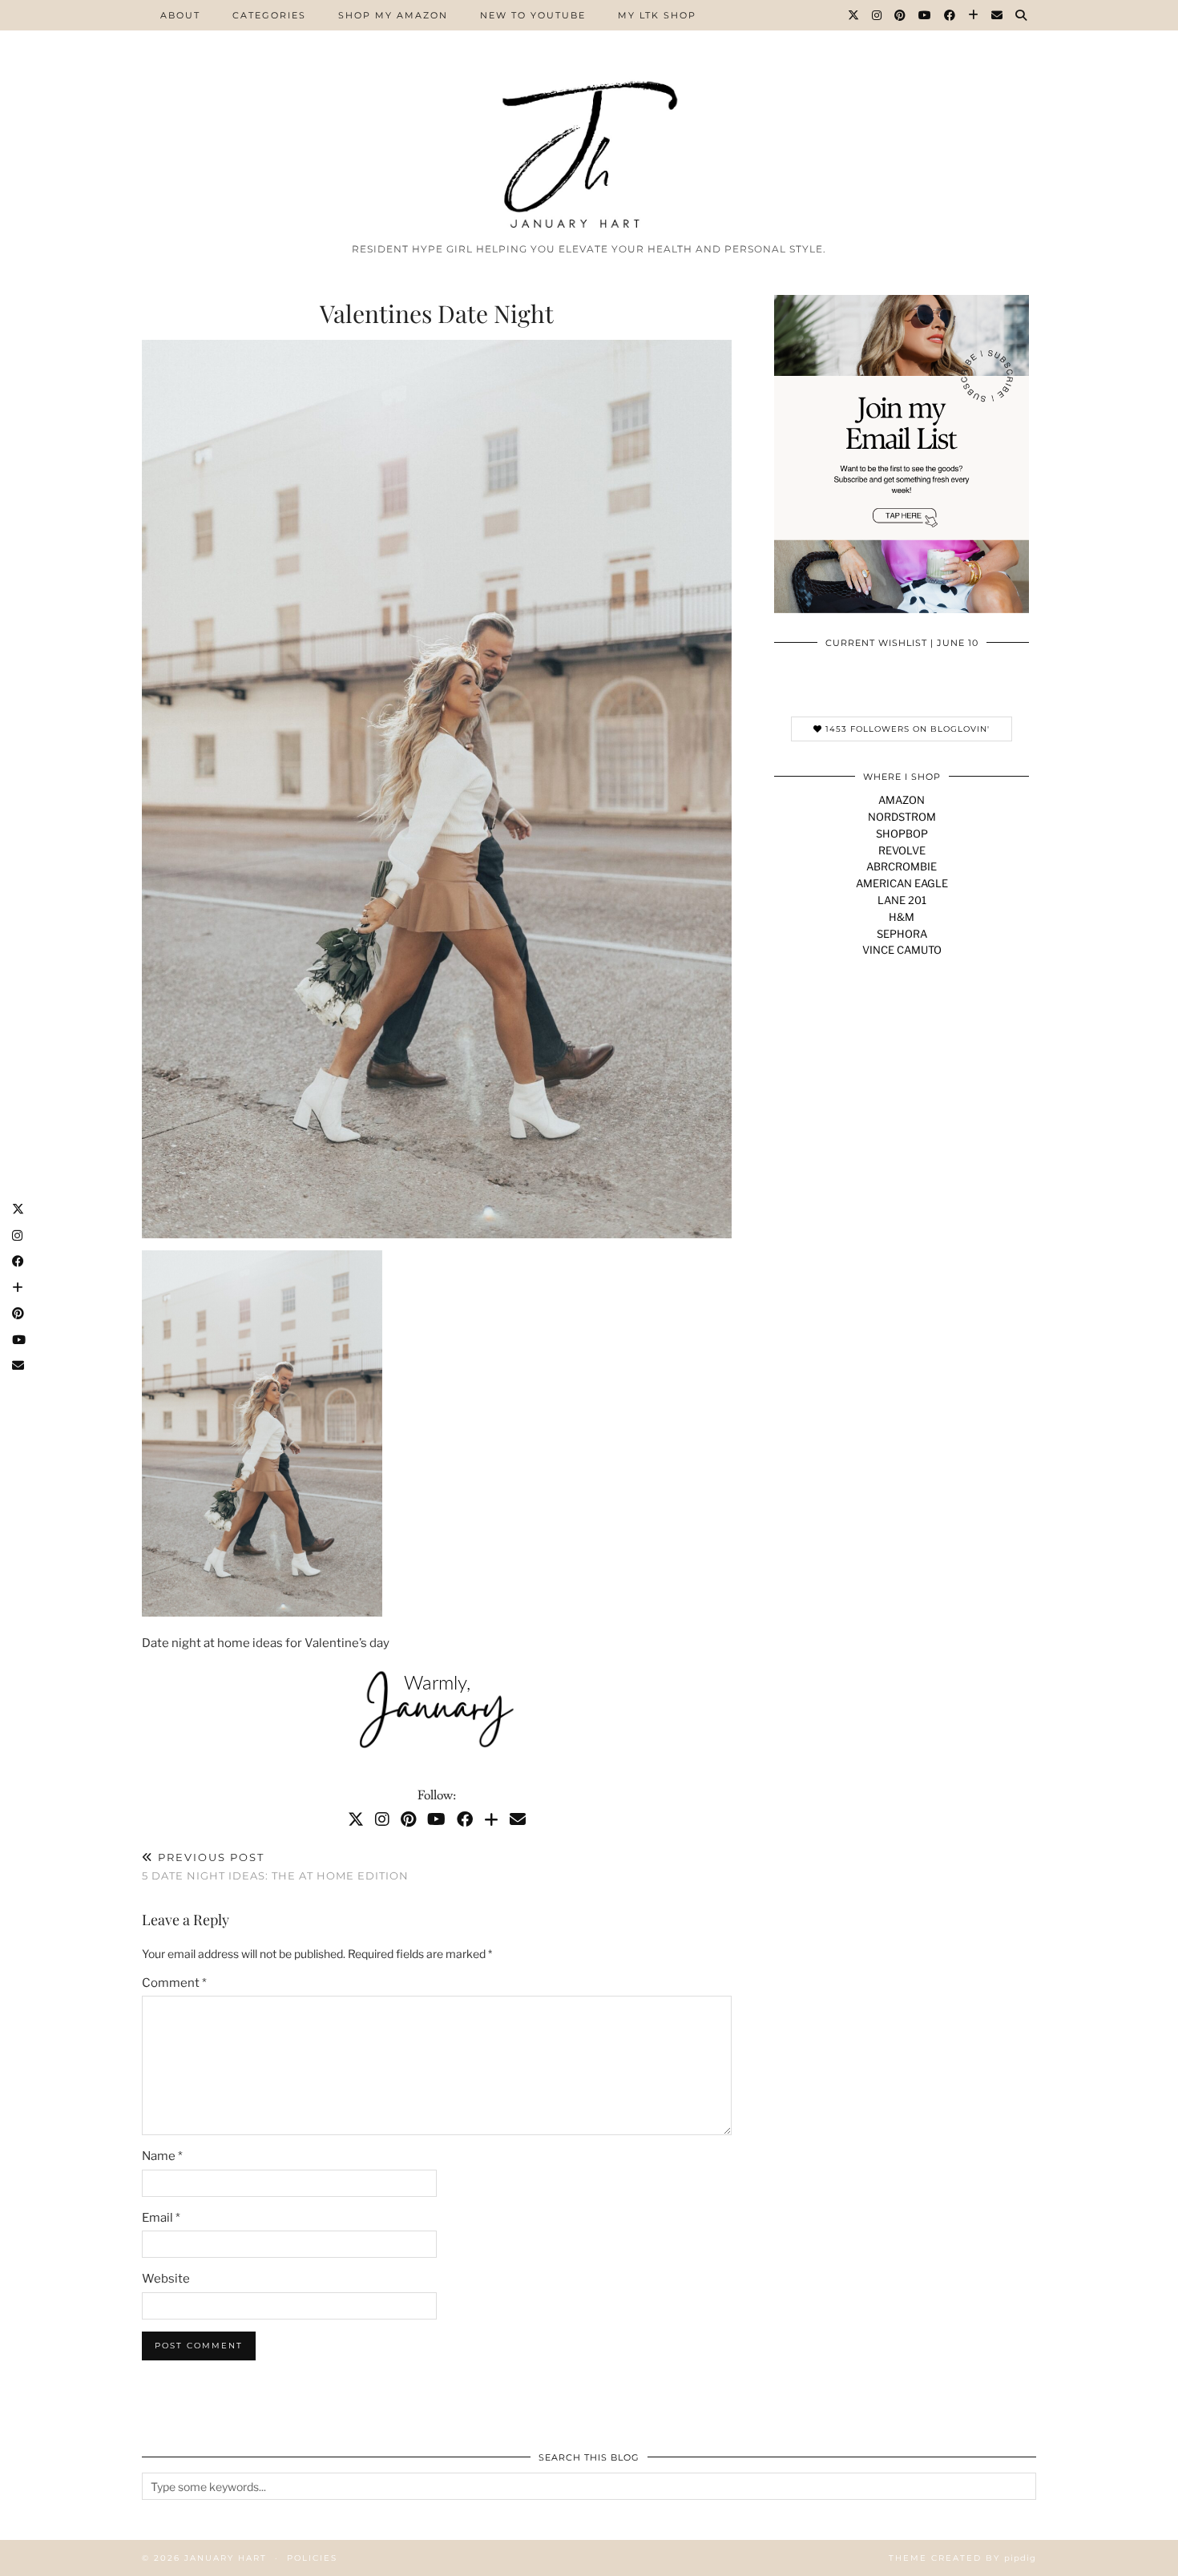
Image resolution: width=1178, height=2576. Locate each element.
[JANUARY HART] (589, 117)
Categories (269, 15)
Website (166, 2279)
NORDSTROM (902, 817)
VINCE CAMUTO (902, 950)
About (180, 15)
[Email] (998, 15)
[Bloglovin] (974, 15)
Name (162, 2156)
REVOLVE (902, 850)
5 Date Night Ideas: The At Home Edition (275, 1866)
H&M (902, 917)
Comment (174, 1983)
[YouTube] (926, 15)
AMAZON (902, 800)
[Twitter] (854, 15)
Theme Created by (962, 2558)
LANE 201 (902, 900)
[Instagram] (877, 15)
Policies (312, 2558)
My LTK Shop (657, 15)
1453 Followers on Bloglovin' (906, 729)
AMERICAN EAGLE (902, 883)
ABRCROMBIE (902, 866)
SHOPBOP (902, 834)
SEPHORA (902, 934)
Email (161, 2218)
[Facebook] (950, 15)
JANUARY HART (226, 2558)
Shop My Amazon (393, 15)
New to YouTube (533, 15)
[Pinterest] (901, 15)
